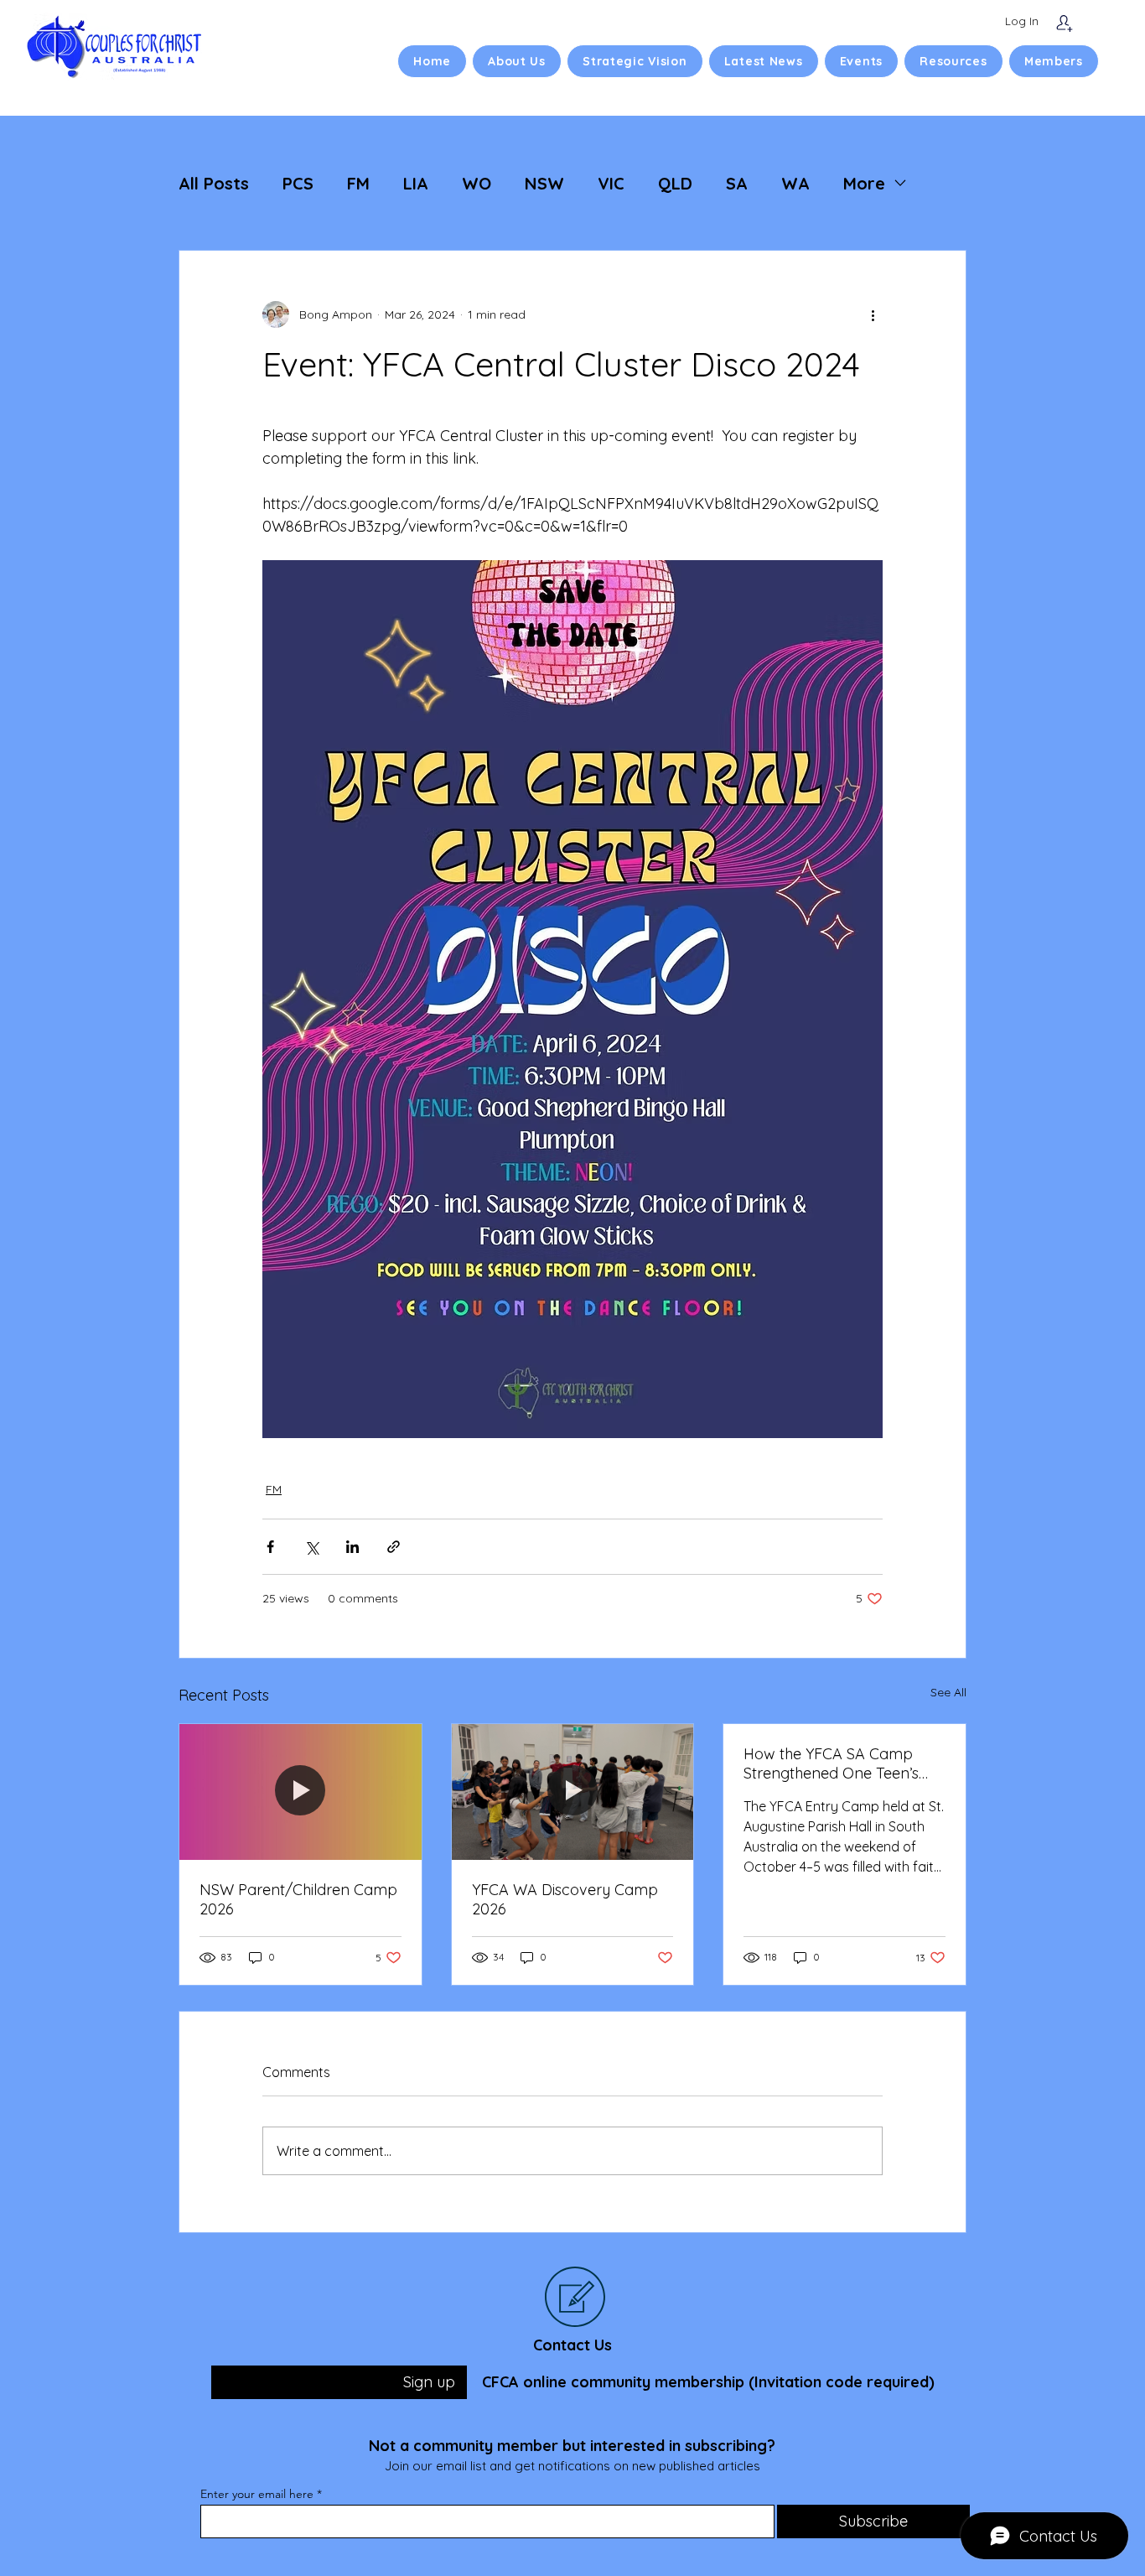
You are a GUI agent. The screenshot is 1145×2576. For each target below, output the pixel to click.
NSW (544, 183)
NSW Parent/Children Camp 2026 (298, 1899)
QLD (675, 183)
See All (948, 1692)
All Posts (214, 183)
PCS (298, 183)
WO (477, 183)
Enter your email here (257, 2494)
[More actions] (873, 314)
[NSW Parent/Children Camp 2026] (300, 1792)
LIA (416, 183)
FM (358, 183)
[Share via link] (394, 1547)
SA (737, 183)
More (864, 183)
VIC (611, 183)
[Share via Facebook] (270, 1547)
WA (795, 183)
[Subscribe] (1064, 23)
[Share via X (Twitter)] (311, 1547)
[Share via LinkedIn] (352, 1547)
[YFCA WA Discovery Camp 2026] (573, 1792)
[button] (517, 61)
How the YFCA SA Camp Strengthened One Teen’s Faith (831, 1763)
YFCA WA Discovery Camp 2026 (565, 1899)
